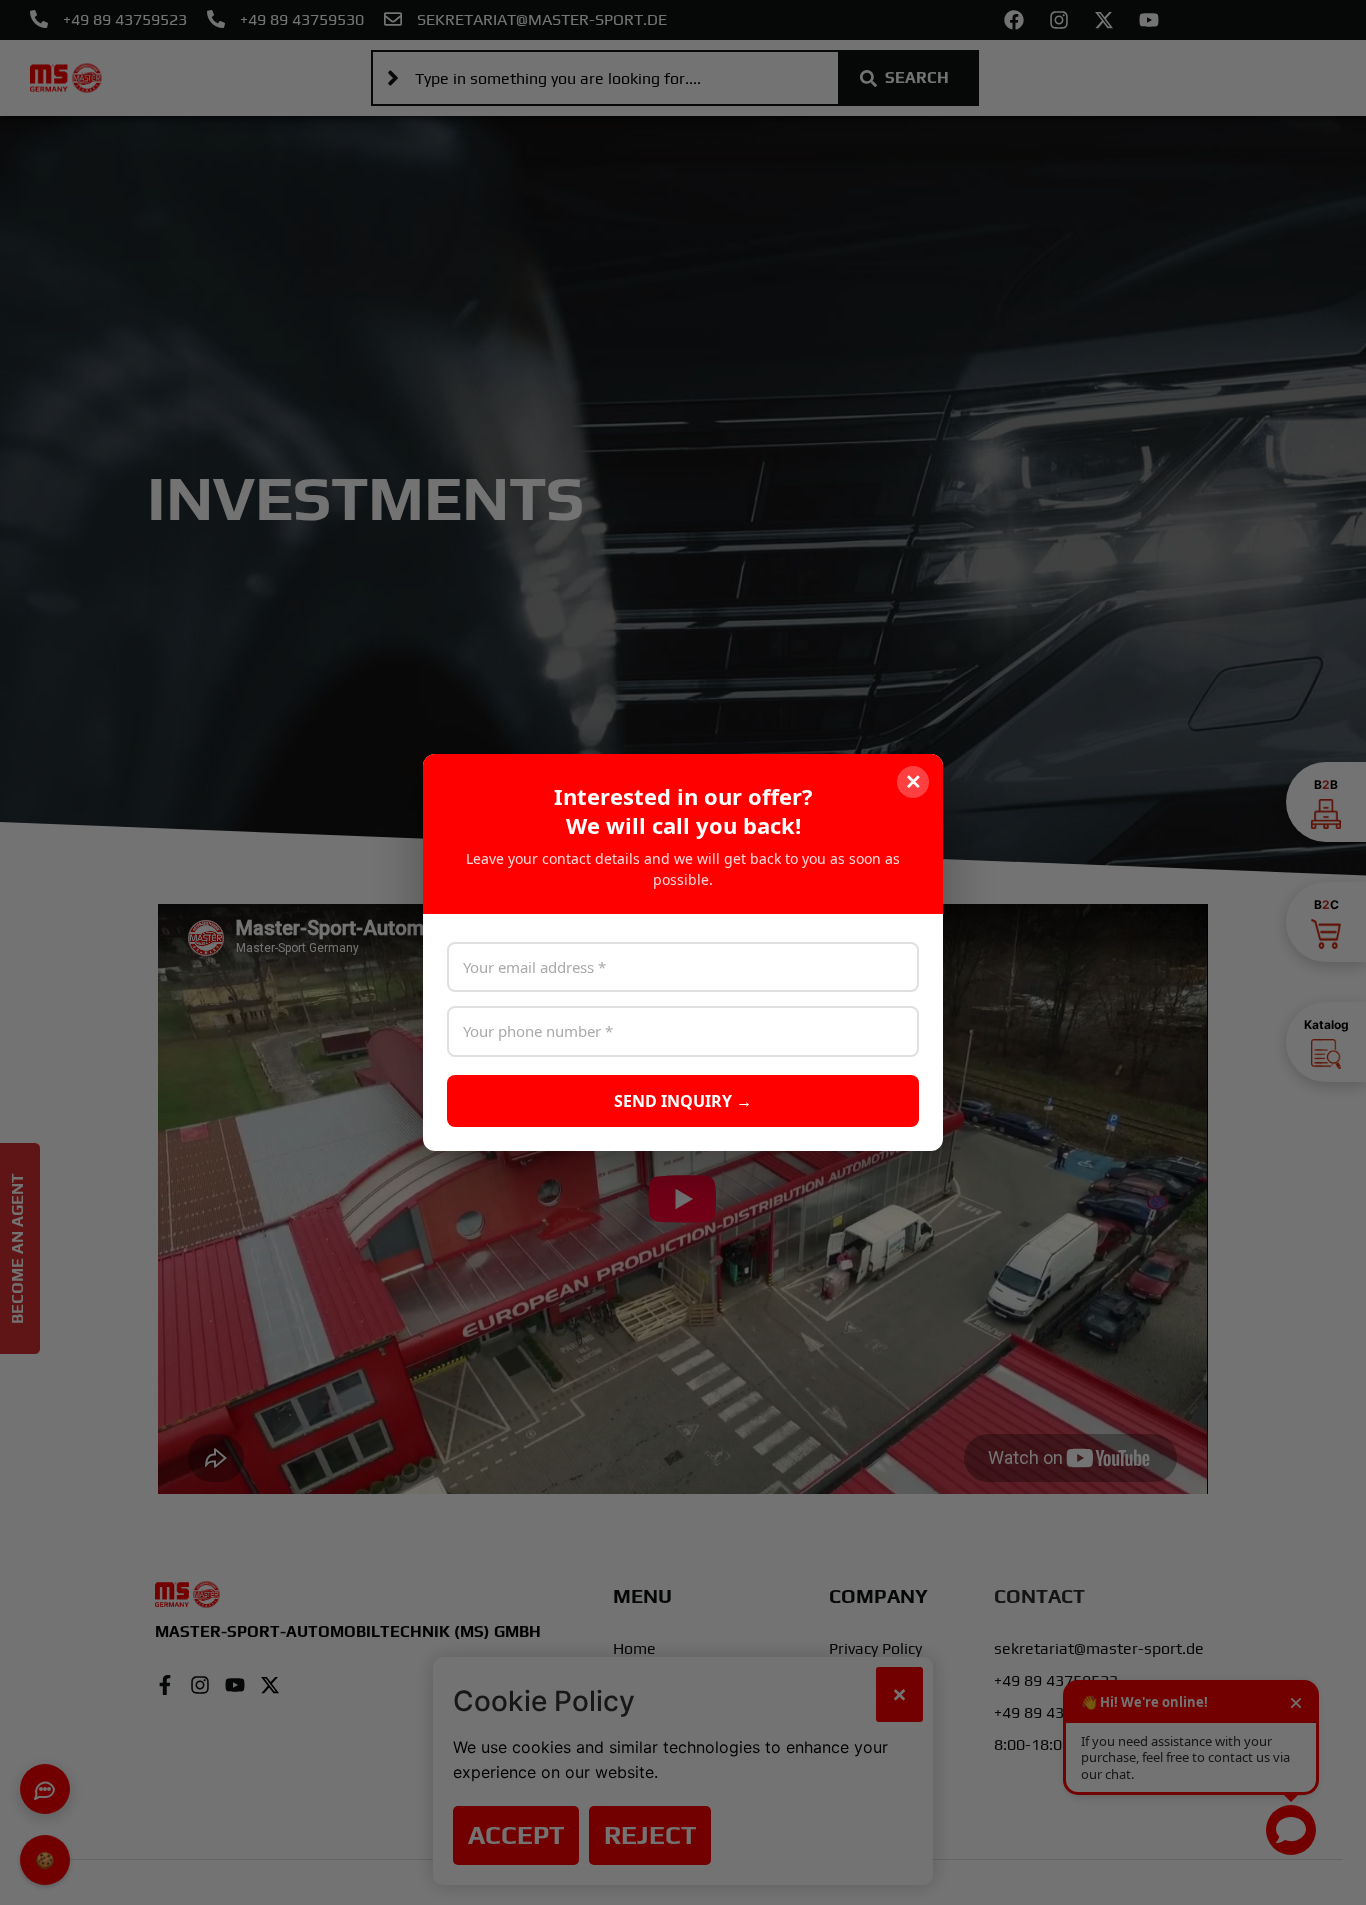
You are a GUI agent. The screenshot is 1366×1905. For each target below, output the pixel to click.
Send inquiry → (683, 1101)
